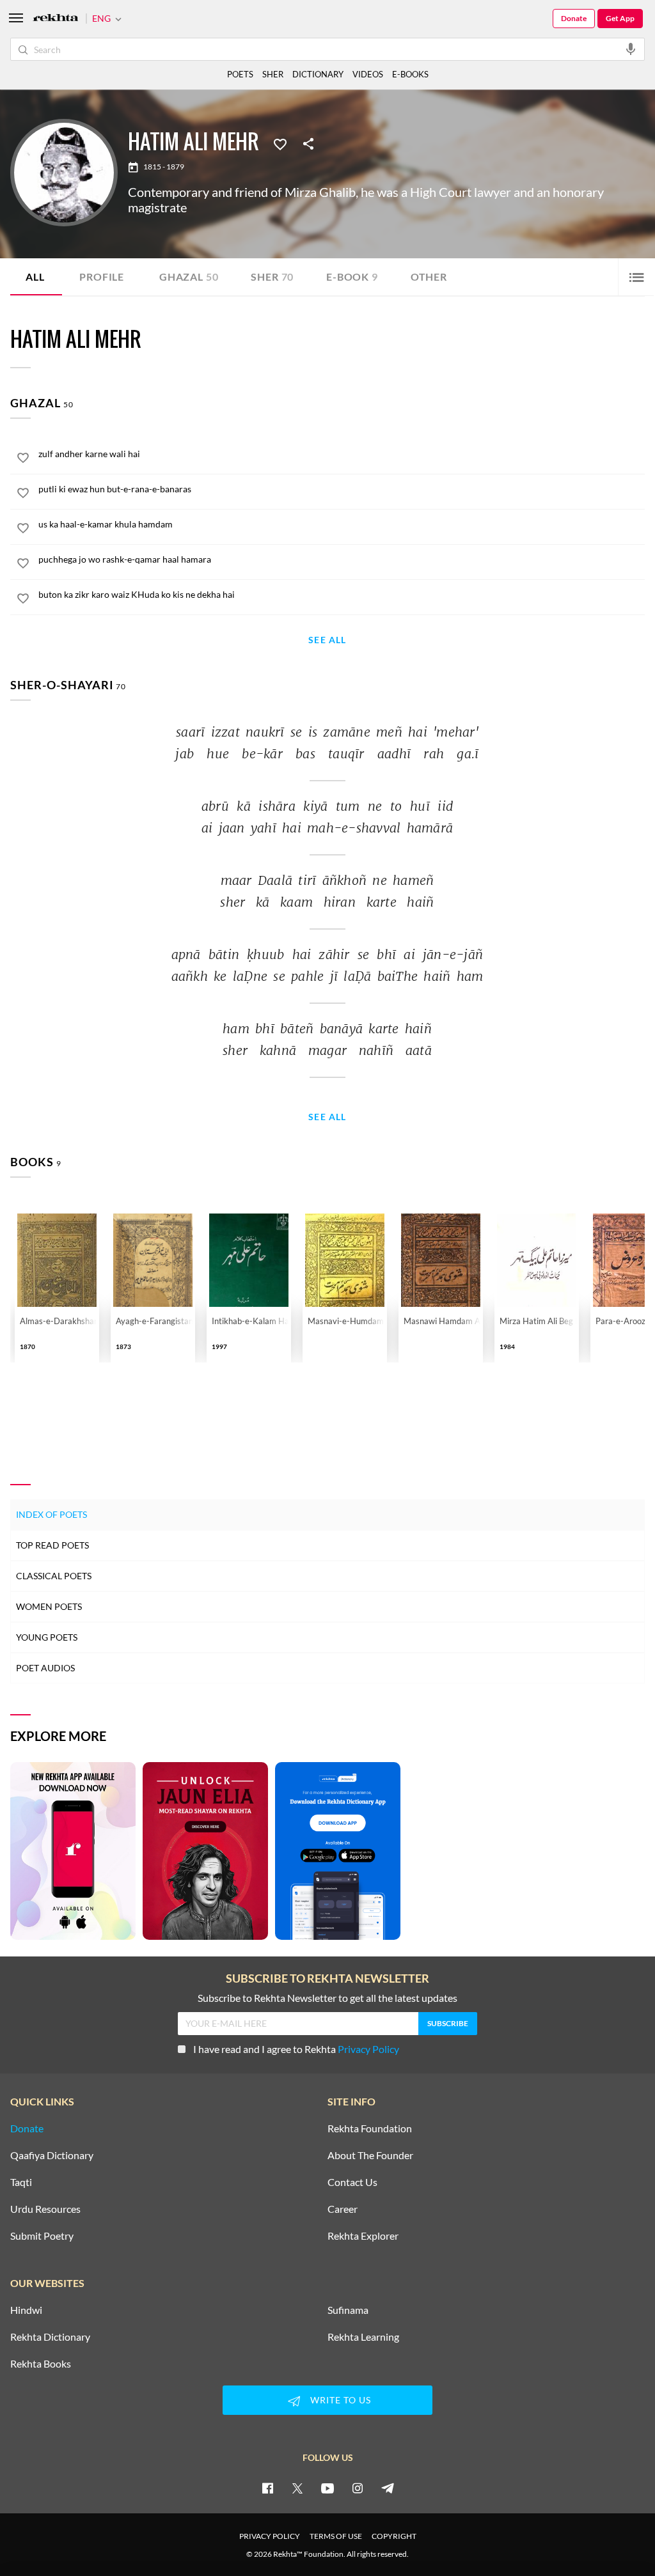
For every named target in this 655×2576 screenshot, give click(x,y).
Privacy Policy (368, 2049)
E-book (352, 277)
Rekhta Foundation (370, 2128)
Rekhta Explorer (363, 2236)
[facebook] (267, 2488)
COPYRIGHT (394, 2536)
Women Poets (49, 1606)
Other (429, 277)
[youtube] (327, 2488)
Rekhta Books (41, 2364)
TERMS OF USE (336, 2536)
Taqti (21, 2182)
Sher (272, 277)
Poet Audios (45, 1668)
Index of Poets (51, 1514)
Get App (620, 18)
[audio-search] (631, 49)
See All (327, 640)
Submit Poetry (42, 2236)
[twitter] (297, 2488)
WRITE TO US (341, 2400)
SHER (273, 74)
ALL (35, 277)
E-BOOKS (410, 74)
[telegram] (388, 2488)
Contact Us (352, 2182)
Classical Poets (54, 1576)
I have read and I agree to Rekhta (296, 2049)
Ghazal (189, 277)
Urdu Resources (45, 2209)
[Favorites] (280, 143)
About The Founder (370, 2155)
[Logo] (56, 19)
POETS (240, 74)
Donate (574, 18)
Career (343, 2209)
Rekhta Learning (363, 2337)
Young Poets (47, 1637)
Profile (102, 277)
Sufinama (348, 2310)
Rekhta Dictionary (50, 2337)
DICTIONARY (318, 74)
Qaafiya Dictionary (52, 2155)
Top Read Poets (52, 1545)
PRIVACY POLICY (270, 2536)
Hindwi (26, 2310)
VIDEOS (368, 74)
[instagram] (358, 2488)
